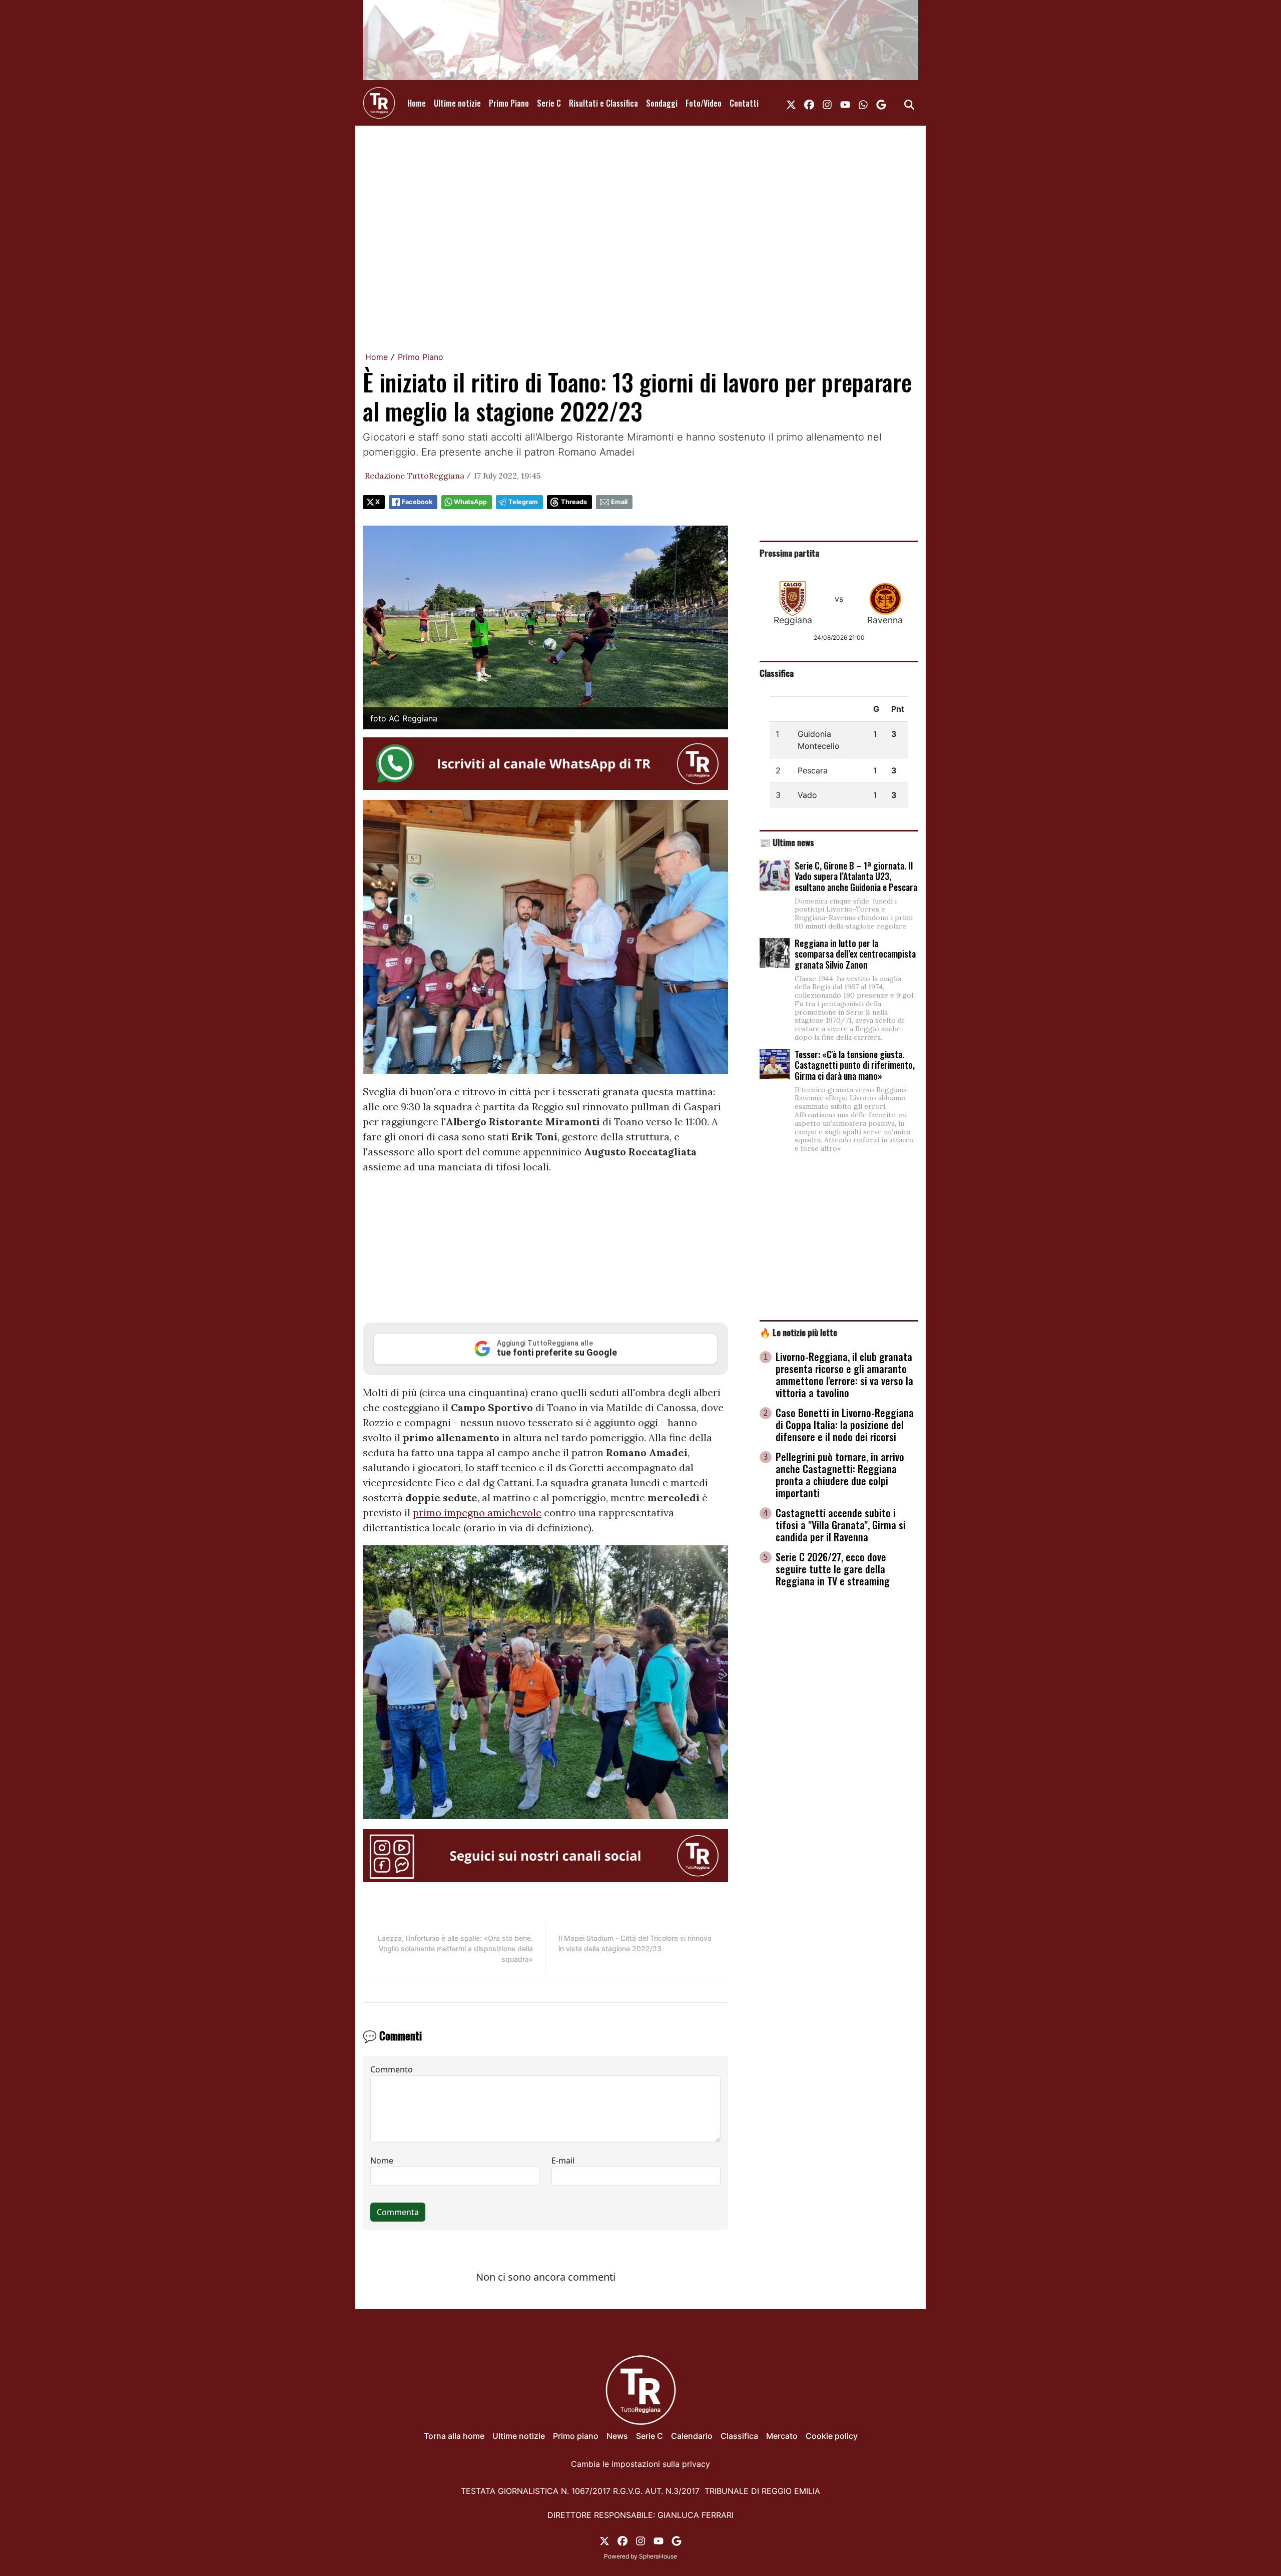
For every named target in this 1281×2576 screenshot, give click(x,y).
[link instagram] (827, 103)
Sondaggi (662, 103)
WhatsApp (470, 502)
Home (417, 103)
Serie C (549, 103)
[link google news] (881, 103)
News (617, 2436)
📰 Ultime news (787, 842)
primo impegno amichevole (477, 1513)
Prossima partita (789, 553)
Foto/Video (704, 103)
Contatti (744, 103)
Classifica (777, 673)
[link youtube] (845, 103)
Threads (574, 502)
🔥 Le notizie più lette (798, 1332)
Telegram (523, 502)
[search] (909, 103)
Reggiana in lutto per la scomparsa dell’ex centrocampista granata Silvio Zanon (855, 954)
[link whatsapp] (863, 103)
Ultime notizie (457, 103)
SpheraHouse (658, 2556)
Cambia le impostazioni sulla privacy (640, 2464)
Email (619, 502)
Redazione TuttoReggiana (415, 476)
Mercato (782, 2436)
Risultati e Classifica (603, 103)
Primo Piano (509, 103)
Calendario (692, 2436)
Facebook (417, 502)
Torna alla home (454, 2436)
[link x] (791, 103)
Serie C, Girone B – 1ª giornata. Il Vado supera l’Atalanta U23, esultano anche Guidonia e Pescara (856, 876)
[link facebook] (809, 103)
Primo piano (576, 2436)
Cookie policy (832, 2436)
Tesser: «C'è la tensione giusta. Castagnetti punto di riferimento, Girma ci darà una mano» (855, 1065)
